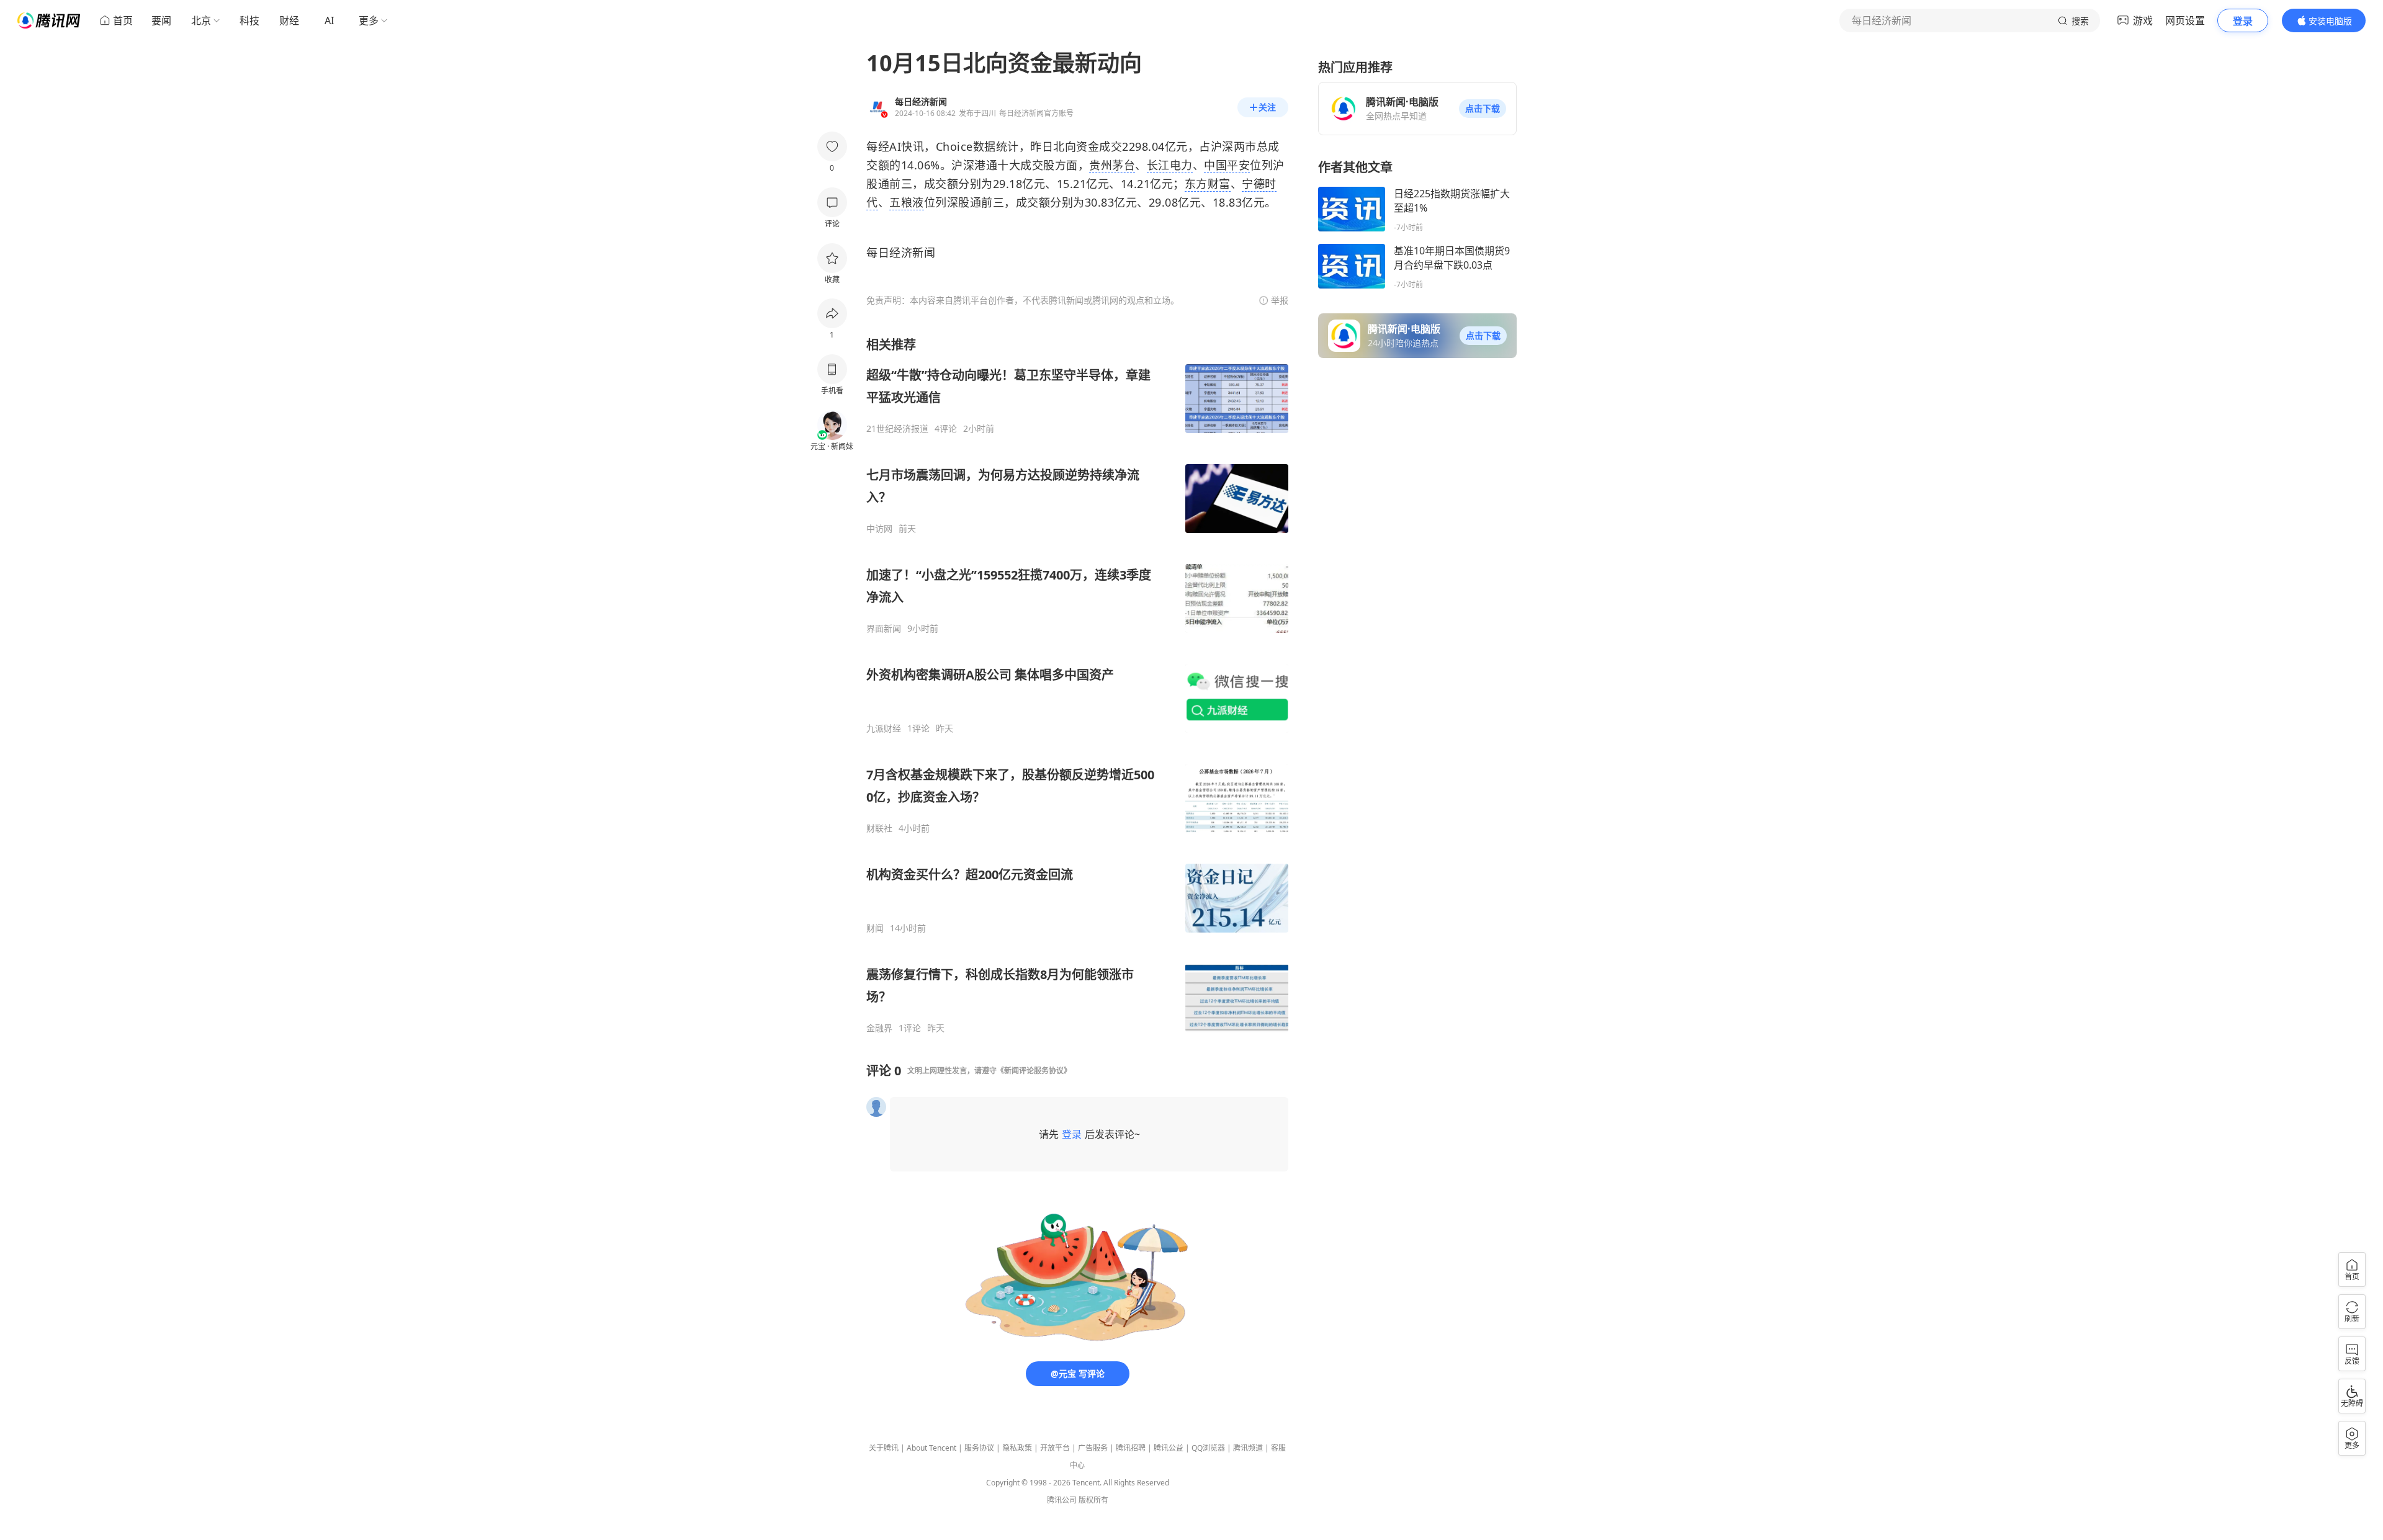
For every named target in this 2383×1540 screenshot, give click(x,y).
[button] (1483, 109)
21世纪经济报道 (897, 429)
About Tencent (931, 1448)
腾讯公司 (1062, 1500)
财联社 (879, 828)
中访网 (879, 529)
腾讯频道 (1248, 1448)
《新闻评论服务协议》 (1034, 1071)
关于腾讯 (884, 1448)
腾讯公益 (1169, 1448)
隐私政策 (1017, 1448)
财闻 (875, 928)
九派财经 (884, 728)
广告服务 (1093, 1448)
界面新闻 (884, 629)
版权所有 (1093, 1500)
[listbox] (1077, 685)
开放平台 (1055, 1448)
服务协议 (979, 1448)
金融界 (879, 1028)
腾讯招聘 (1131, 1448)
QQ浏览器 (1208, 1448)
